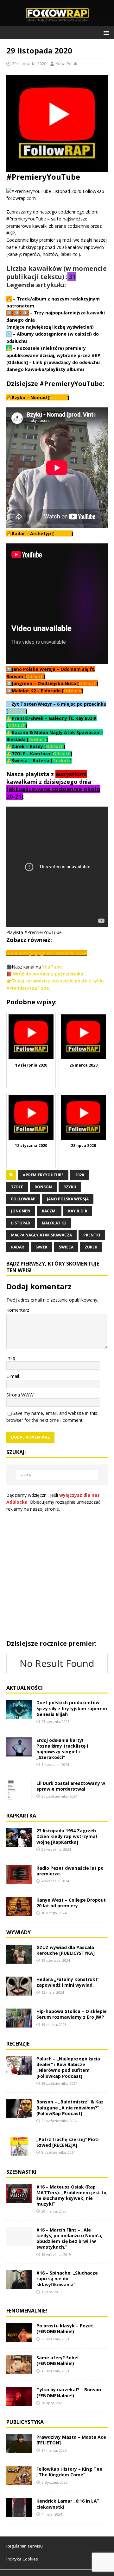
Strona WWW (20, 1395)
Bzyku (70, 1187)
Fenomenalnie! (27, 2311)
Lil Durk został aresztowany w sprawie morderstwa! (71, 1786)
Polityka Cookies (22, 2559)
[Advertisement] (57, 1576)
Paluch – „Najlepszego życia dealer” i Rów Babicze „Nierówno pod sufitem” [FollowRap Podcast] (68, 2067)
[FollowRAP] (57, 23)
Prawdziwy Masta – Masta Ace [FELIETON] (71, 2440)
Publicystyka (25, 2422)
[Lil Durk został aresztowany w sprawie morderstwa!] (19, 1796)
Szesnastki (21, 2172)
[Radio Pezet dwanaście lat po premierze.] (19, 1881)
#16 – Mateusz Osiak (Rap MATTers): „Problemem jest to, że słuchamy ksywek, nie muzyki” (72, 2195)
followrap (23, 1199)
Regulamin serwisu (25, 2546)
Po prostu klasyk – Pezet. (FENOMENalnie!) (65, 2328)
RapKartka (21, 1816)
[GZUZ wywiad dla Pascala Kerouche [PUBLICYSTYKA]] (19, 1960)
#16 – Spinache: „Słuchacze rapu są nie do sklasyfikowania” (67, 2279)
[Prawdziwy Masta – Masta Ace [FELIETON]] (19, 2450)
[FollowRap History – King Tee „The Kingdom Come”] (19, 2482)
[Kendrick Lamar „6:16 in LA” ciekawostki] (19, 2514)
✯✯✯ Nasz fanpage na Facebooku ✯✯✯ (47, 953)
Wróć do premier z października (48, 974)
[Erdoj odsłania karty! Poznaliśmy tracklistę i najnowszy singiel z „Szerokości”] (19, 1752)
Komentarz (18, 1310)
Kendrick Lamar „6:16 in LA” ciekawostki (68, 2504)
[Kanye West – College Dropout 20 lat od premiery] (19, 1913)
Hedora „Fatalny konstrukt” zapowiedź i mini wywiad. (68, 1982)
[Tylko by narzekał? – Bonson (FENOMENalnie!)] (19, 2402)
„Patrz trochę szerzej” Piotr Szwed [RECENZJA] (68, 2142)
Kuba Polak (66, 64)
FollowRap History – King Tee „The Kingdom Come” (69, 2472)
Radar (18, 1247)
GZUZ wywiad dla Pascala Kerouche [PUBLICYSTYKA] (66, 1950)
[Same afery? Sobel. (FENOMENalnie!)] (19, 2370)
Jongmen (21, 1211)
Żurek (91, 1247)
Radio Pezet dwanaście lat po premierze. (70, 1871)
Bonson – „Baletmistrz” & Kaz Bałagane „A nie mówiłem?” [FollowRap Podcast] (70, 2107)
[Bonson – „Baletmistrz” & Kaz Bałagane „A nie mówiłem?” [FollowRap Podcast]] (19, 2114)
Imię (11, 1358)
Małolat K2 (54, 1223)
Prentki (92, 1235)
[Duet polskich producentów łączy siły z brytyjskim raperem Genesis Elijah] (19, 1715)
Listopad (21, 1223)
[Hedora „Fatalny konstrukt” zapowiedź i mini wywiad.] (19, 1992)
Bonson (43, 1187)
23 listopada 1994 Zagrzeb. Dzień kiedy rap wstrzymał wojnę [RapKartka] (67, 1836)
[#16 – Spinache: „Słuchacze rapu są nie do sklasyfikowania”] (19, 2285)
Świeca (66, 1247)
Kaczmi (49, 1211)
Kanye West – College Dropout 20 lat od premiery (71, 1903)
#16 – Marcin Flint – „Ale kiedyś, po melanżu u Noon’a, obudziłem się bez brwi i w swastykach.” (69, 2239)
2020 (79, 1175)
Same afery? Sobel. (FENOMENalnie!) (58, 2360)
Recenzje (18, 2044)
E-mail (13, 1376)
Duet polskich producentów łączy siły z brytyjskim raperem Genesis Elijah (72, 1708)
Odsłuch (59, 397)
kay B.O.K (78, 1211)
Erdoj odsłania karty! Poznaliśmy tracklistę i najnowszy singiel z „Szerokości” (62, 1749)
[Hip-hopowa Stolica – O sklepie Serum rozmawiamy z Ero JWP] (19, 2024)
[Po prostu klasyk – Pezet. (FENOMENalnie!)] (19, 2338)
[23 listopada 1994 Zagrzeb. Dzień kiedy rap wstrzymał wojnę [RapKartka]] (19, 1843)
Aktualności (25, 1688)
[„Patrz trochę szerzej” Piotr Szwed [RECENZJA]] (19, 2152)
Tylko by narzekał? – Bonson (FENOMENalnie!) (69, 2392)
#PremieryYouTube (43, 1175)
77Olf (17, 1187)
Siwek (41, 1247)
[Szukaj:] (57, 1475)
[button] (105, 32)
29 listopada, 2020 (29, 64)
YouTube (52, 967)
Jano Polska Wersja (68, 1199)
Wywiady (19, 1932)
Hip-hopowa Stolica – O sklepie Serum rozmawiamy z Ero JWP (72, 2014)
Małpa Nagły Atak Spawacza (41, 1235)
